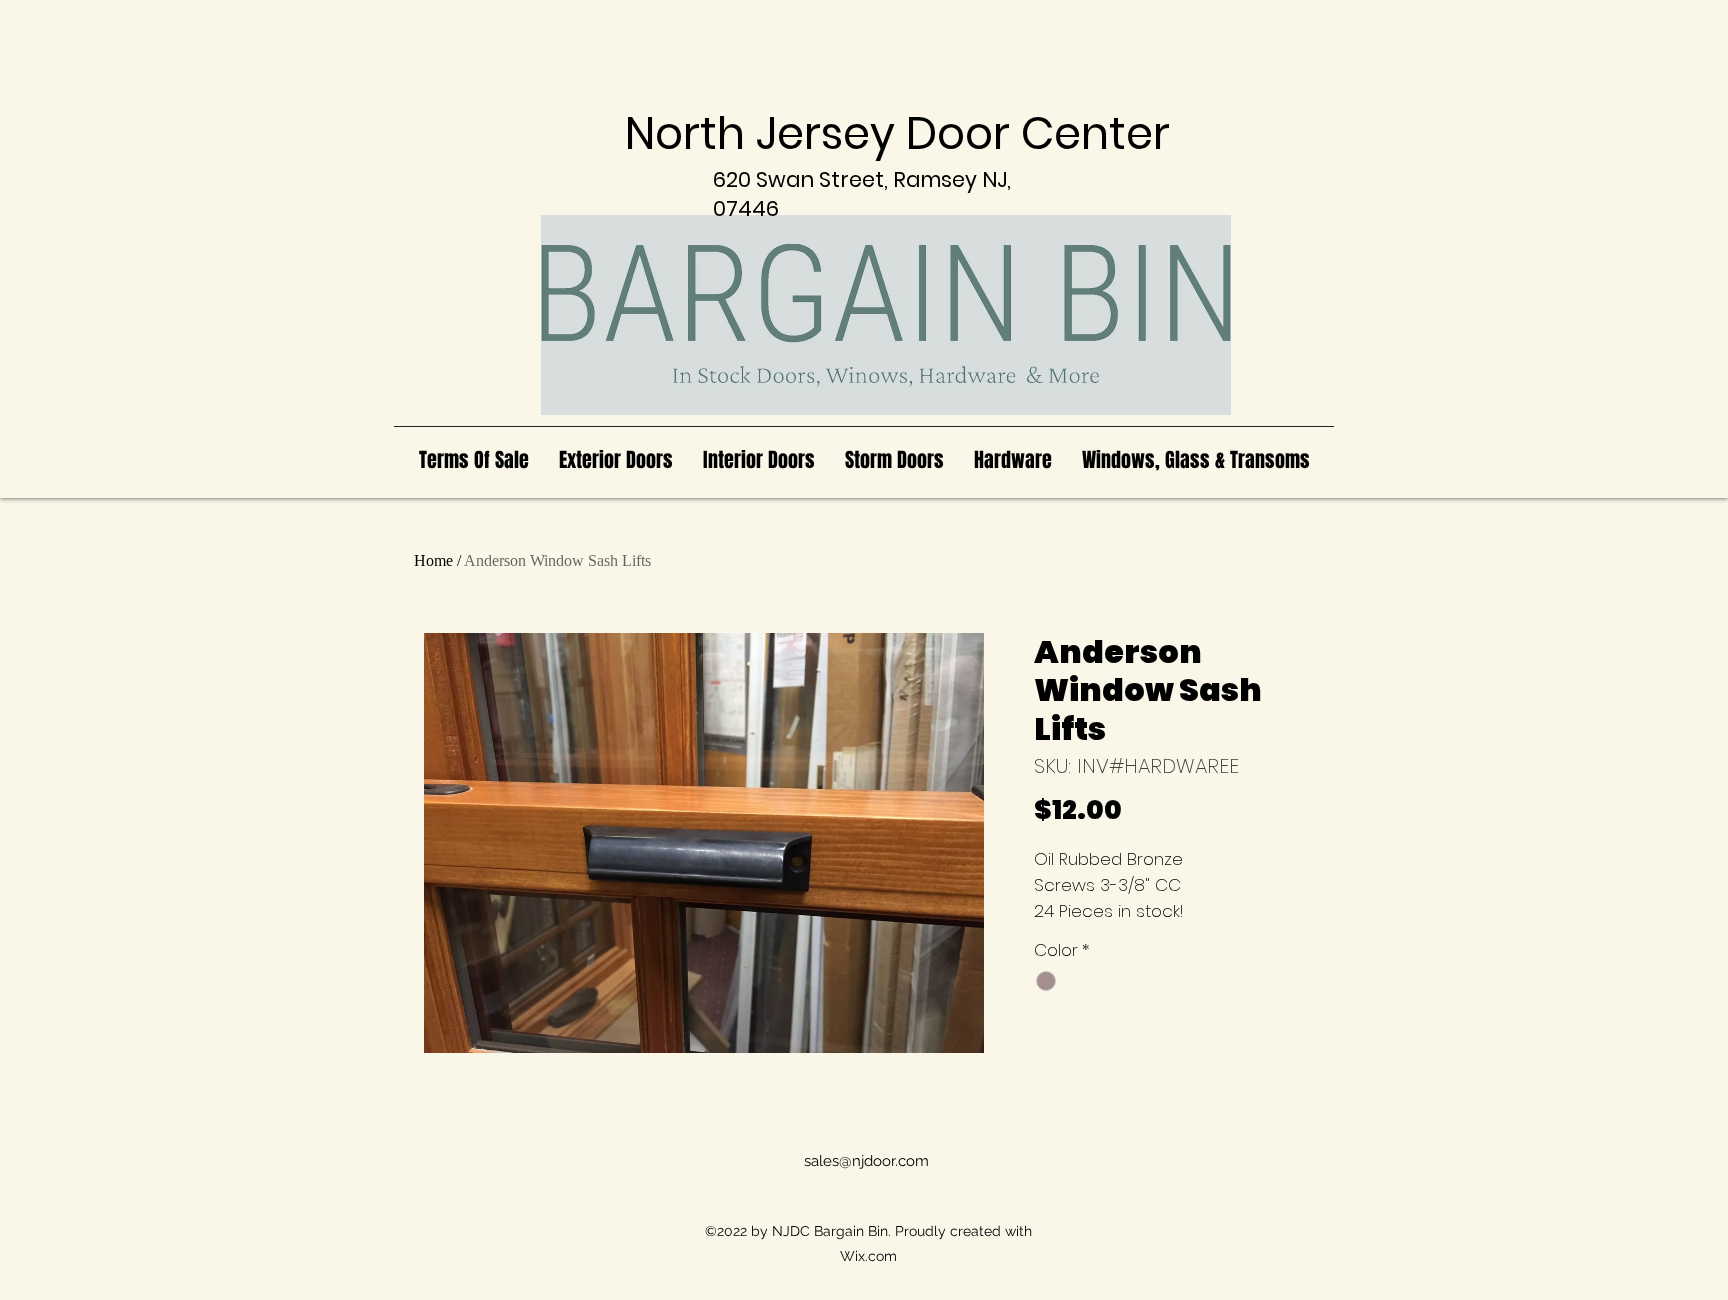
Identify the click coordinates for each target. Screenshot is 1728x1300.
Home (433, 560)
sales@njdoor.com (866, 1161)
